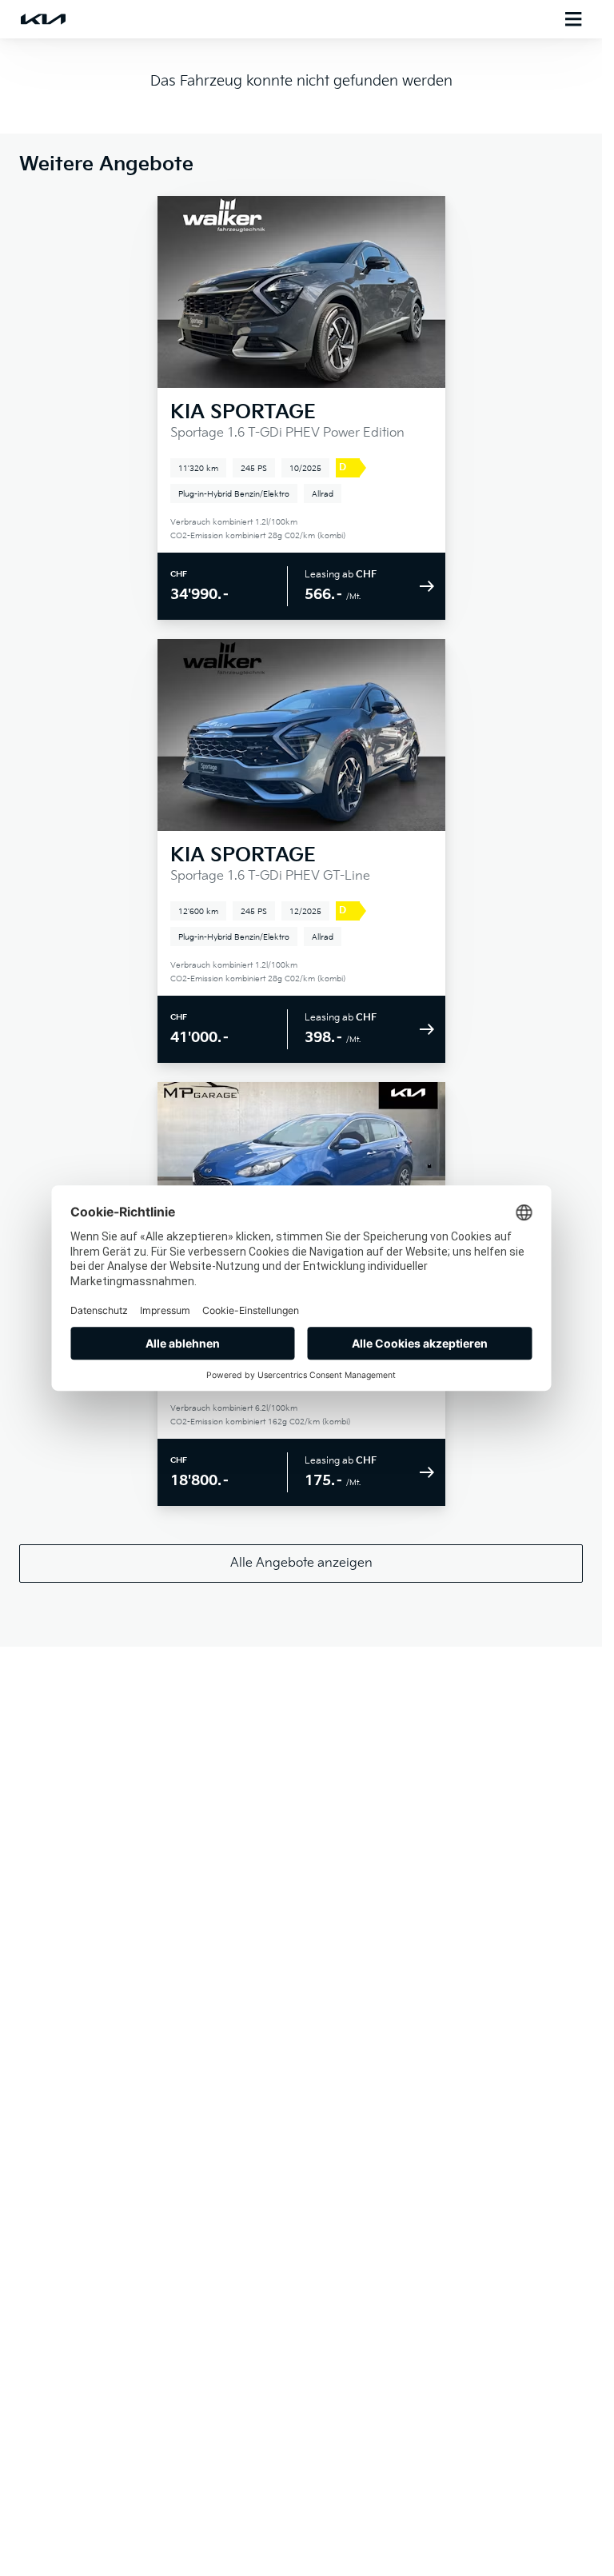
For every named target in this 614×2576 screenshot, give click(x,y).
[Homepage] (43, 19)
